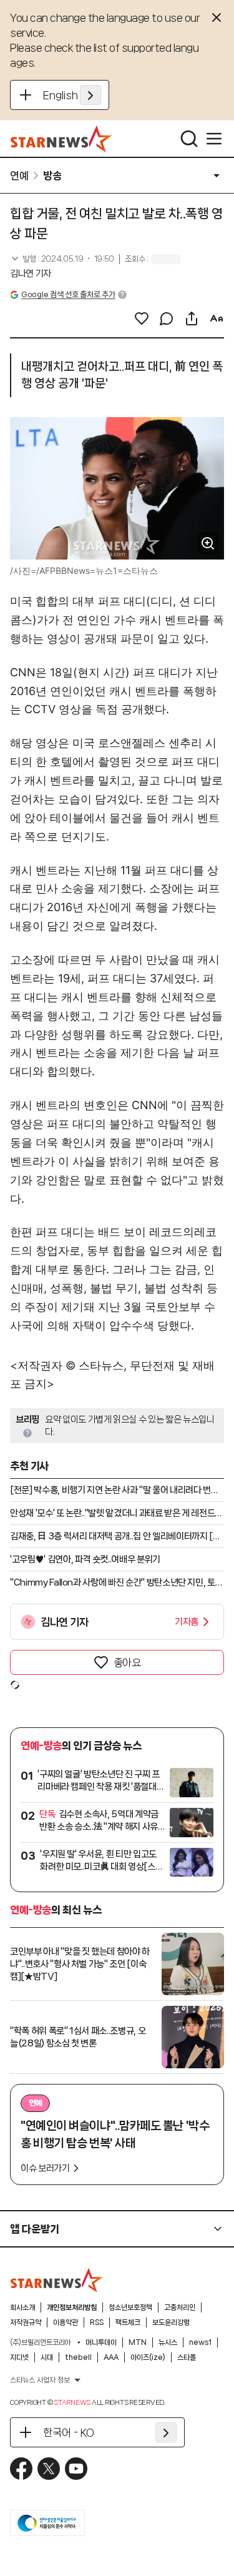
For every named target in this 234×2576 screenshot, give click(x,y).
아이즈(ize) (148, 2357)
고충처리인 (180, 2307)
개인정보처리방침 (72, 2307)
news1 (200, 2342)
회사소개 (22, 2307)
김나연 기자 (31, 274)
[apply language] (90, 95)
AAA (111, 2357)
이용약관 (66, 2322)
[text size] (217, 318)
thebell (78, 2357)
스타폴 (187, 2357)
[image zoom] (208, 543)
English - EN (72, 95)
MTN (138, 2342)
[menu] (214, 139)
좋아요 (127, 1662)
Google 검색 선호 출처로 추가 (68, 294)
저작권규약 (26, 2322)
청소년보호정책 (130, 2307)
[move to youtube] (76, 2469)
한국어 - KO (69, 2432)
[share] (192, 318)
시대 (47, 2357)
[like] (142, 318)
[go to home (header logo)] (61, 139)
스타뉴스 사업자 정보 (40, 2380)
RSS (97, 2322)
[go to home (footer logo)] (57, 2280)
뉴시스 (168, 2342)
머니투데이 (101, 2342)
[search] (189, 139)
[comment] (167, 318)
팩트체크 (128, 2322)
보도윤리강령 (171, 2322)
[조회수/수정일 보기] (62, 259)
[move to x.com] (49, 2469)
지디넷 (19, 2357)
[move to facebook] (21, 2469)
